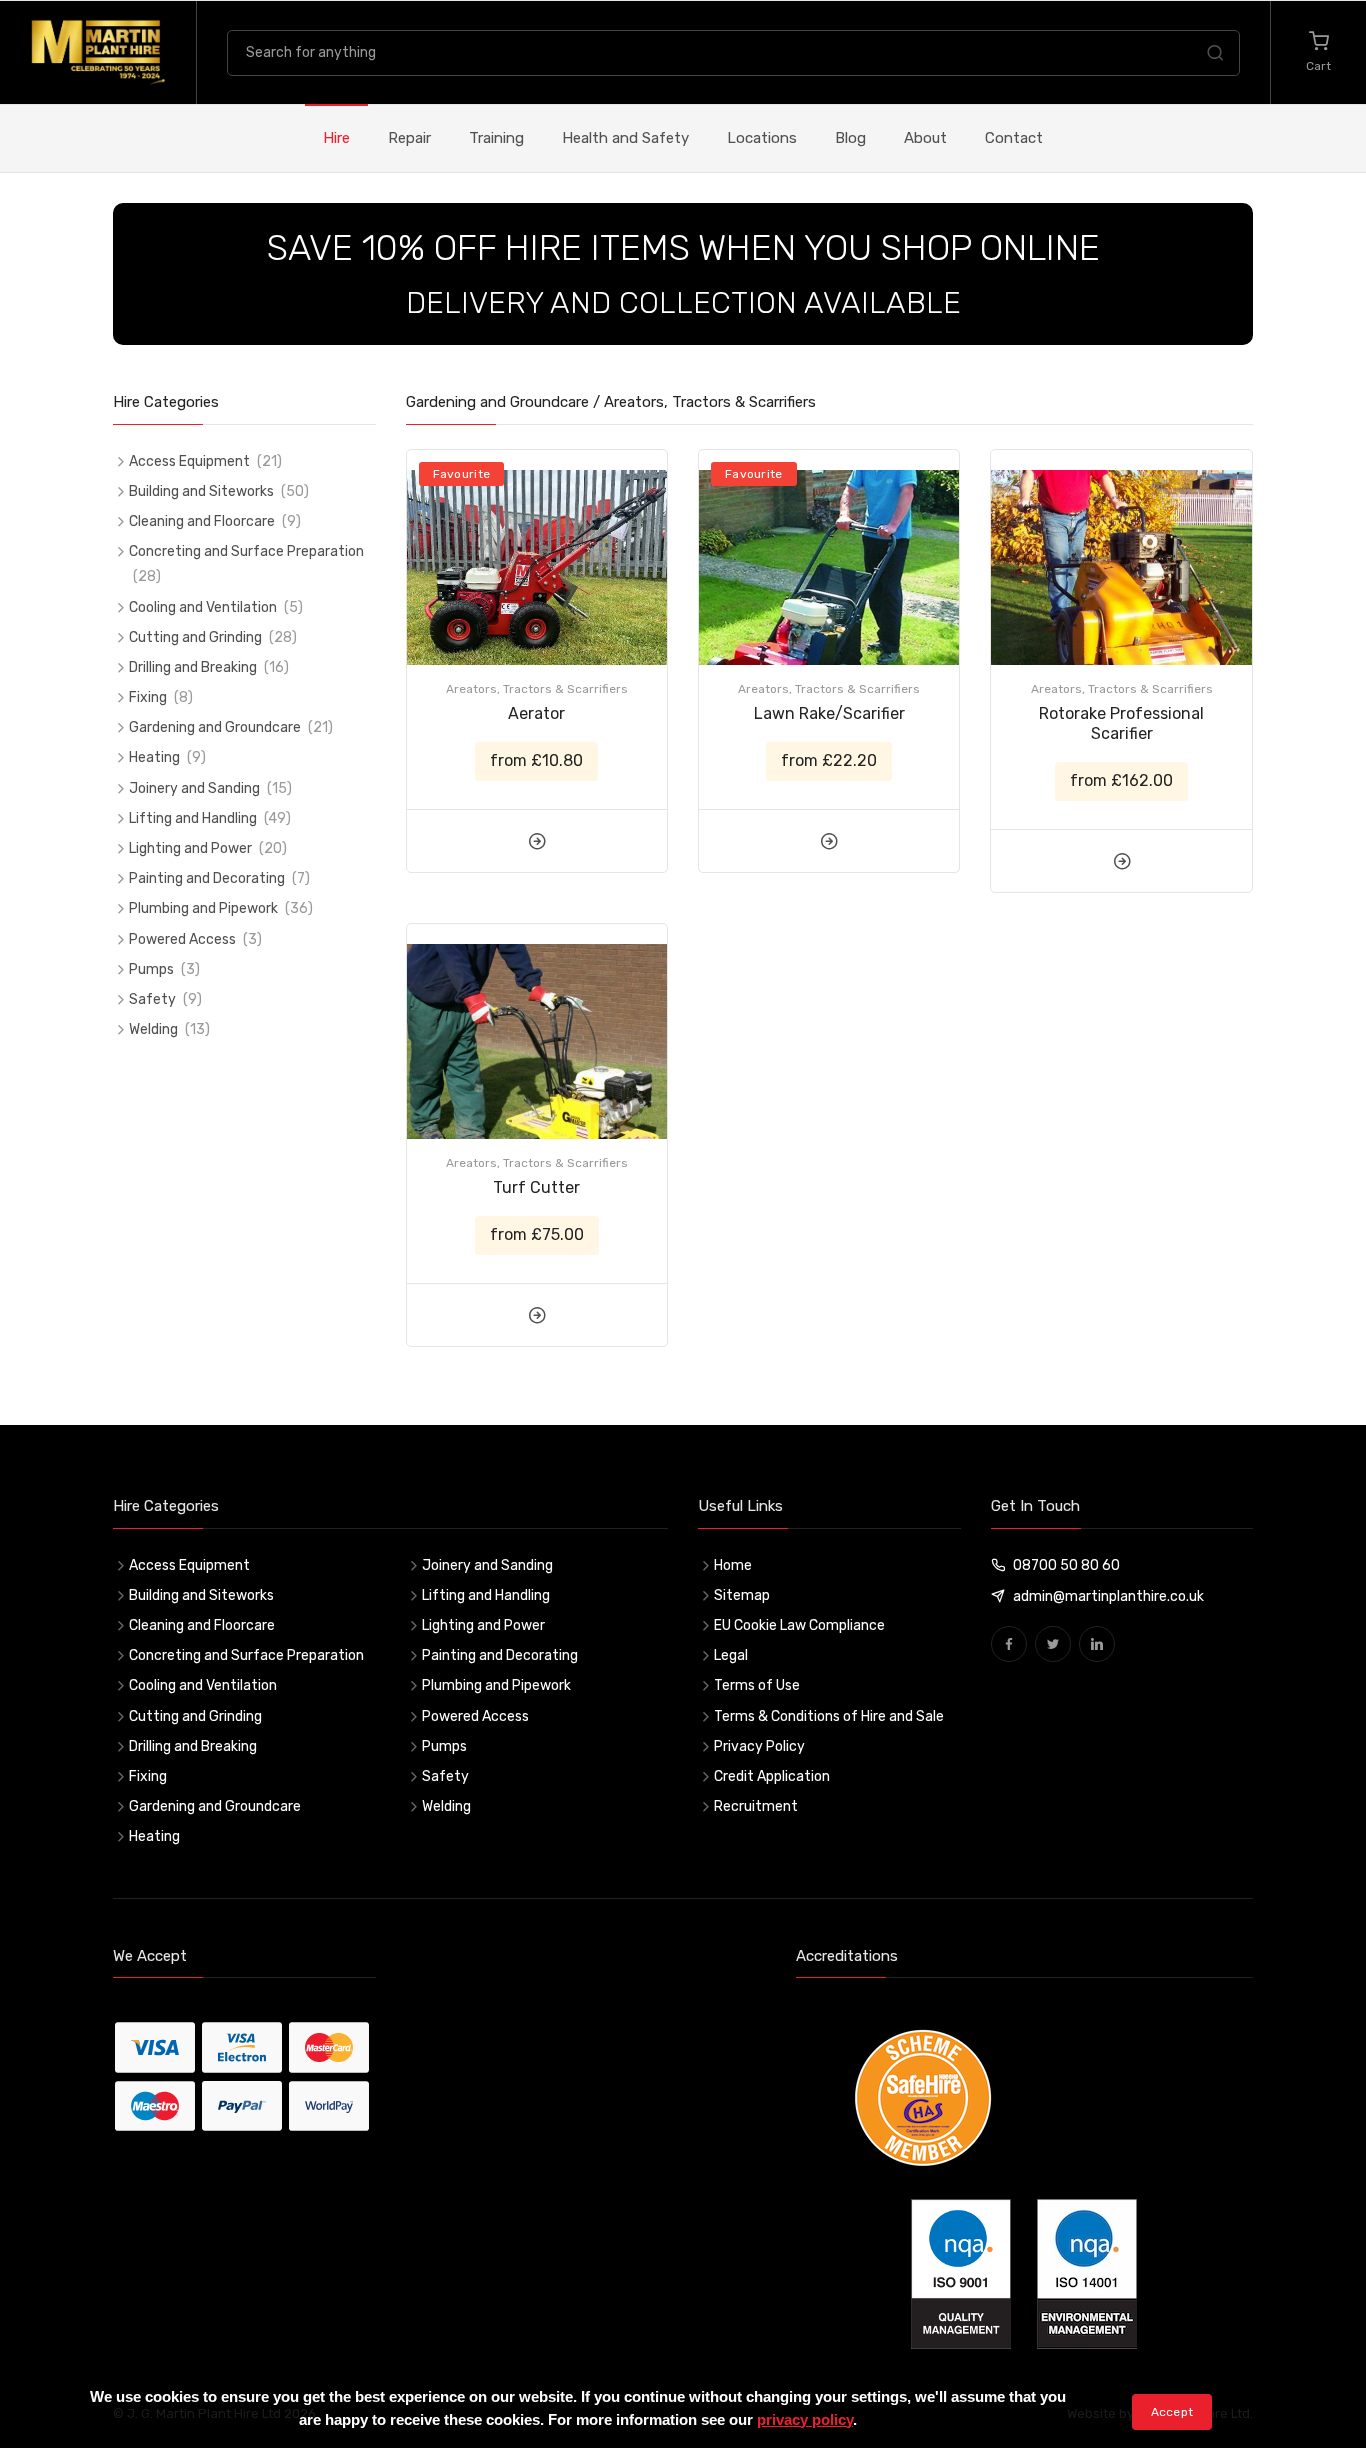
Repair (409, 138)
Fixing (148, 697)
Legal (731, 1655)
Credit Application (772, 1776)
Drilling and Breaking (193, 667)
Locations (762, 138)
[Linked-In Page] (1097, 1644)
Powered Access (182, 939)
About (925, 138)
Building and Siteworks (201, 491)
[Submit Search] (1215, 56)
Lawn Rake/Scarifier (829, 713)
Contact (1014, 138)
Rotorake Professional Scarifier (1121, 723)
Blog (850, 138)
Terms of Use (757, 1685)
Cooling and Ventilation (203, 607)
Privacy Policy (759, 1746)
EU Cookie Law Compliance (799, 1625)
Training (496, 138)
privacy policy (805, 2419)
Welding (153, 1029)
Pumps (151, 969)
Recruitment (756, 1806)
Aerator (536, 713)
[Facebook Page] (1009, 1644)
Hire (336, 138)
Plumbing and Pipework (203, 908)
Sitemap (742, 1595)
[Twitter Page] (1053, 1644)
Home (733, 1565)
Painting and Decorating (207, 878)
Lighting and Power (190, 848)
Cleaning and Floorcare (202, 521)
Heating (154, 757)
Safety (152, 999)
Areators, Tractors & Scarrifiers (537, 689)
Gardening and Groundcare (215, 727)
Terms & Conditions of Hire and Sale (829, 1716)
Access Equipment (189, 461)
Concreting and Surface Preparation (246, 551)
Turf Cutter (536, 1187)
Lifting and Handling (193, 818)
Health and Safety (625, 138)
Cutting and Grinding (195, 637)
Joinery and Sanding (194, 788)
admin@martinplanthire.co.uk (1108, 1596)
